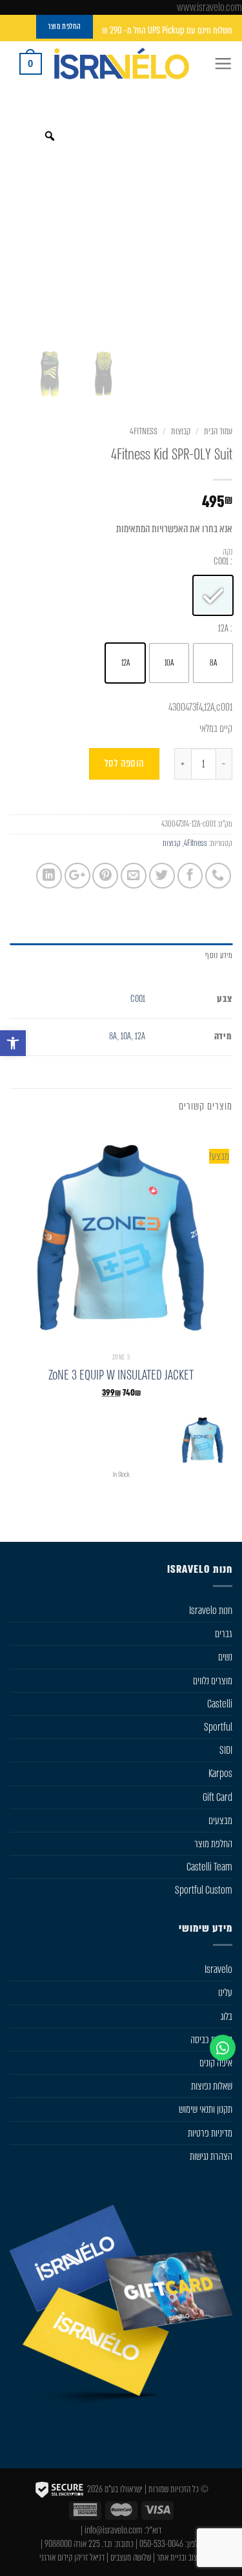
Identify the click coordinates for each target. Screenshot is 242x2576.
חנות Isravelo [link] (211, 1610)
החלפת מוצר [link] (213, 1844)
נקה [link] (227, 552)
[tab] (121, 956)
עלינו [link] (225, 1993)
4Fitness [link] (144, 431)
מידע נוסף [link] (219, 955)
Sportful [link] (218, 1727)
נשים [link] (225, 1657)
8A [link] (113, 1036)
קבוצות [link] (181, 431)
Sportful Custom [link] (204, 1890)
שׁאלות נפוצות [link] (212, 2086)
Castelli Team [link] (209, 1867)
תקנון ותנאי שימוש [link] (206, 2109)
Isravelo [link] (218, 1969)
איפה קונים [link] (216, 2063)
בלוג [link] (227, 2016)
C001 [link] (138, 999)
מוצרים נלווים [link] (213, 1681)
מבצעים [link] (220, 1821)
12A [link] (140, 1036)
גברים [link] (224, 1634)
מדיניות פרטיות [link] (210, 2133)
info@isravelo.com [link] (114, 2531)
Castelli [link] (220, 1704)
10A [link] (126, 1036)
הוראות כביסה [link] (211, 2040)
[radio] (213, 595)
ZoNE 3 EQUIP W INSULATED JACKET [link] (121, 1375)
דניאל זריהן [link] (89, 2558)
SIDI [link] (226, 1750)
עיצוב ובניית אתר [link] (180, 2558)
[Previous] (224, 1514)
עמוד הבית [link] (218, 431)
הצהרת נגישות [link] (211, 2156)
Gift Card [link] (217, 1797)
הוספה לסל (124, 763)
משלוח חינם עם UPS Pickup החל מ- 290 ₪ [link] (167, 31)
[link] (13, 1043)
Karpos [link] (220, 1773)
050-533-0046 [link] (161, 2544)
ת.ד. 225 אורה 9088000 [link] (78, 2544)
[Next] (181, 1514)
